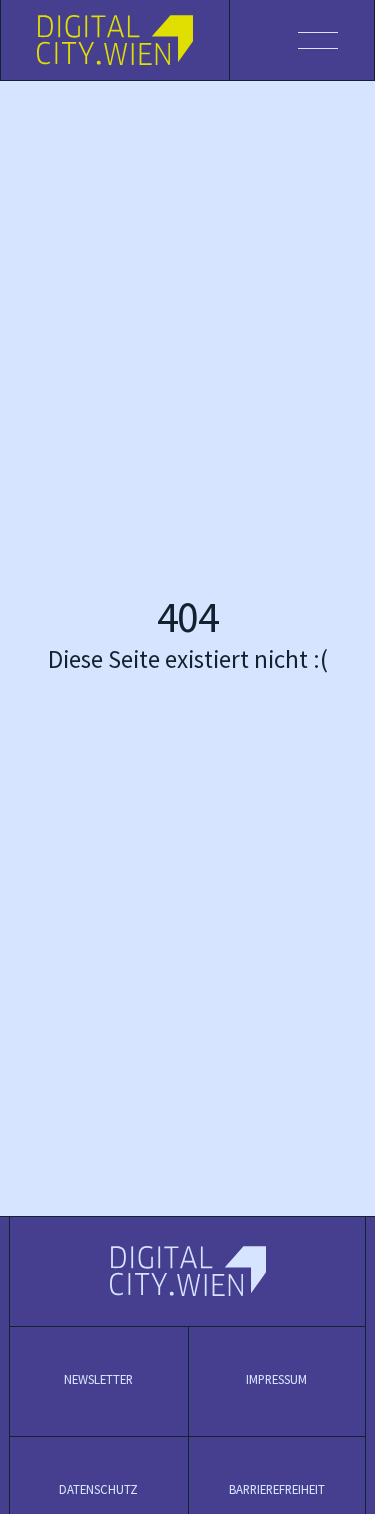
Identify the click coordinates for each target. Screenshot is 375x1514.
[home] (115, 40)
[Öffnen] (302, 40)
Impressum (276, 1380)
